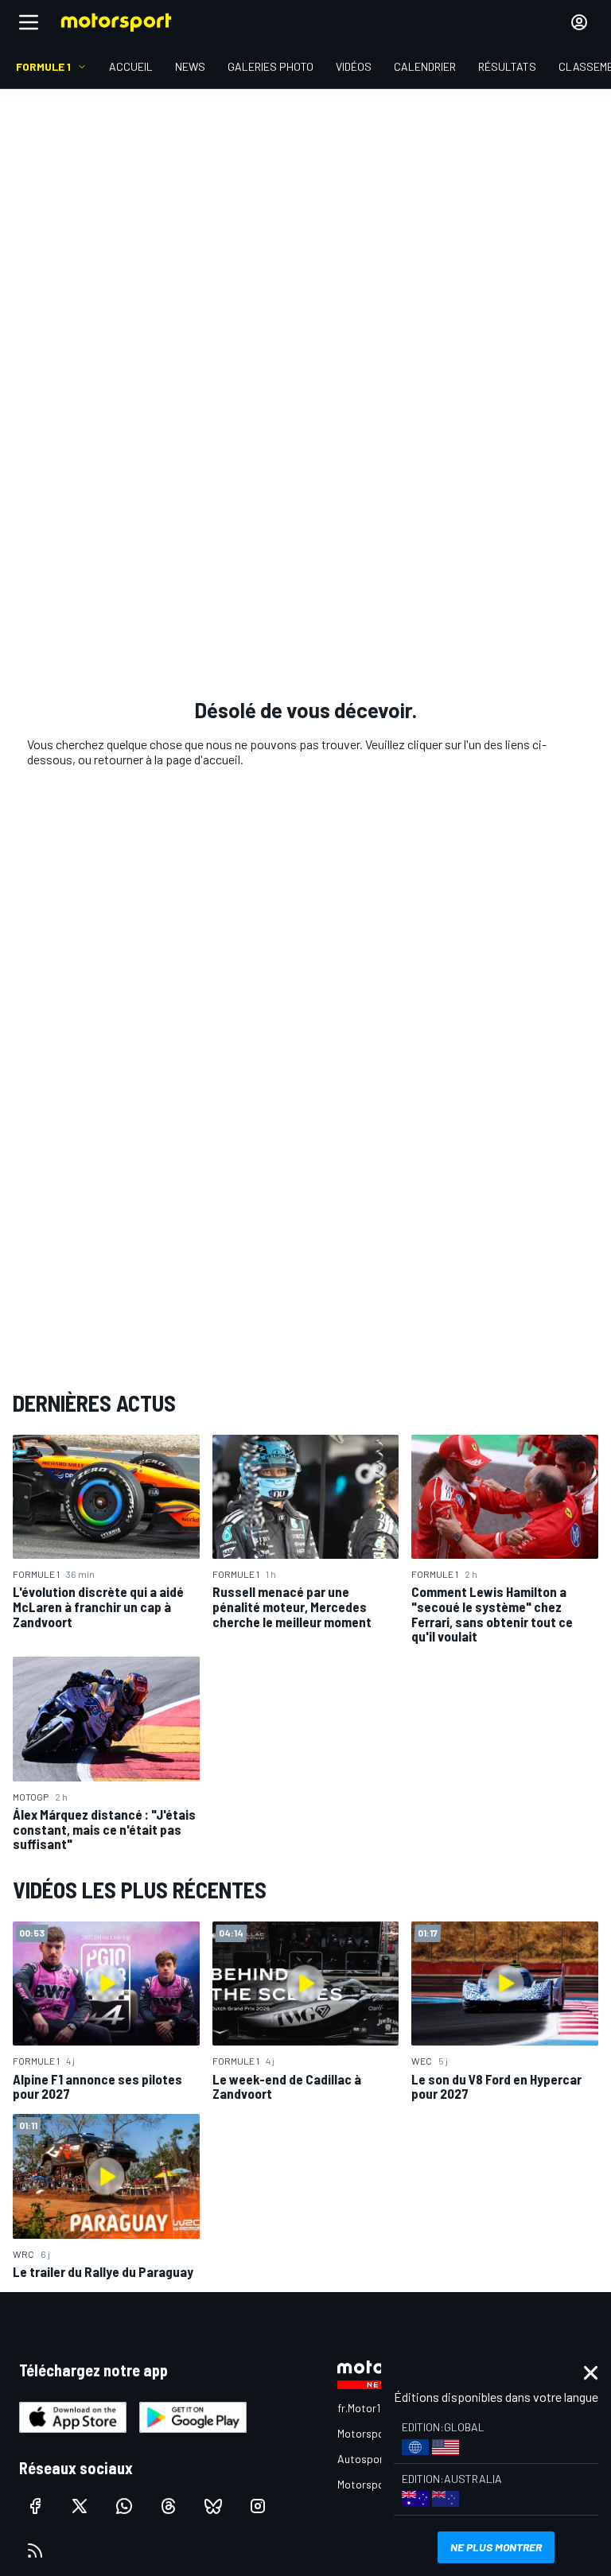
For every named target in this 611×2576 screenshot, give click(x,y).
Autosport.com (374, 2459)
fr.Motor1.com (370, 2408)
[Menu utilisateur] (579, 22)
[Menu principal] (29, 22)
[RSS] (35, 2551)
